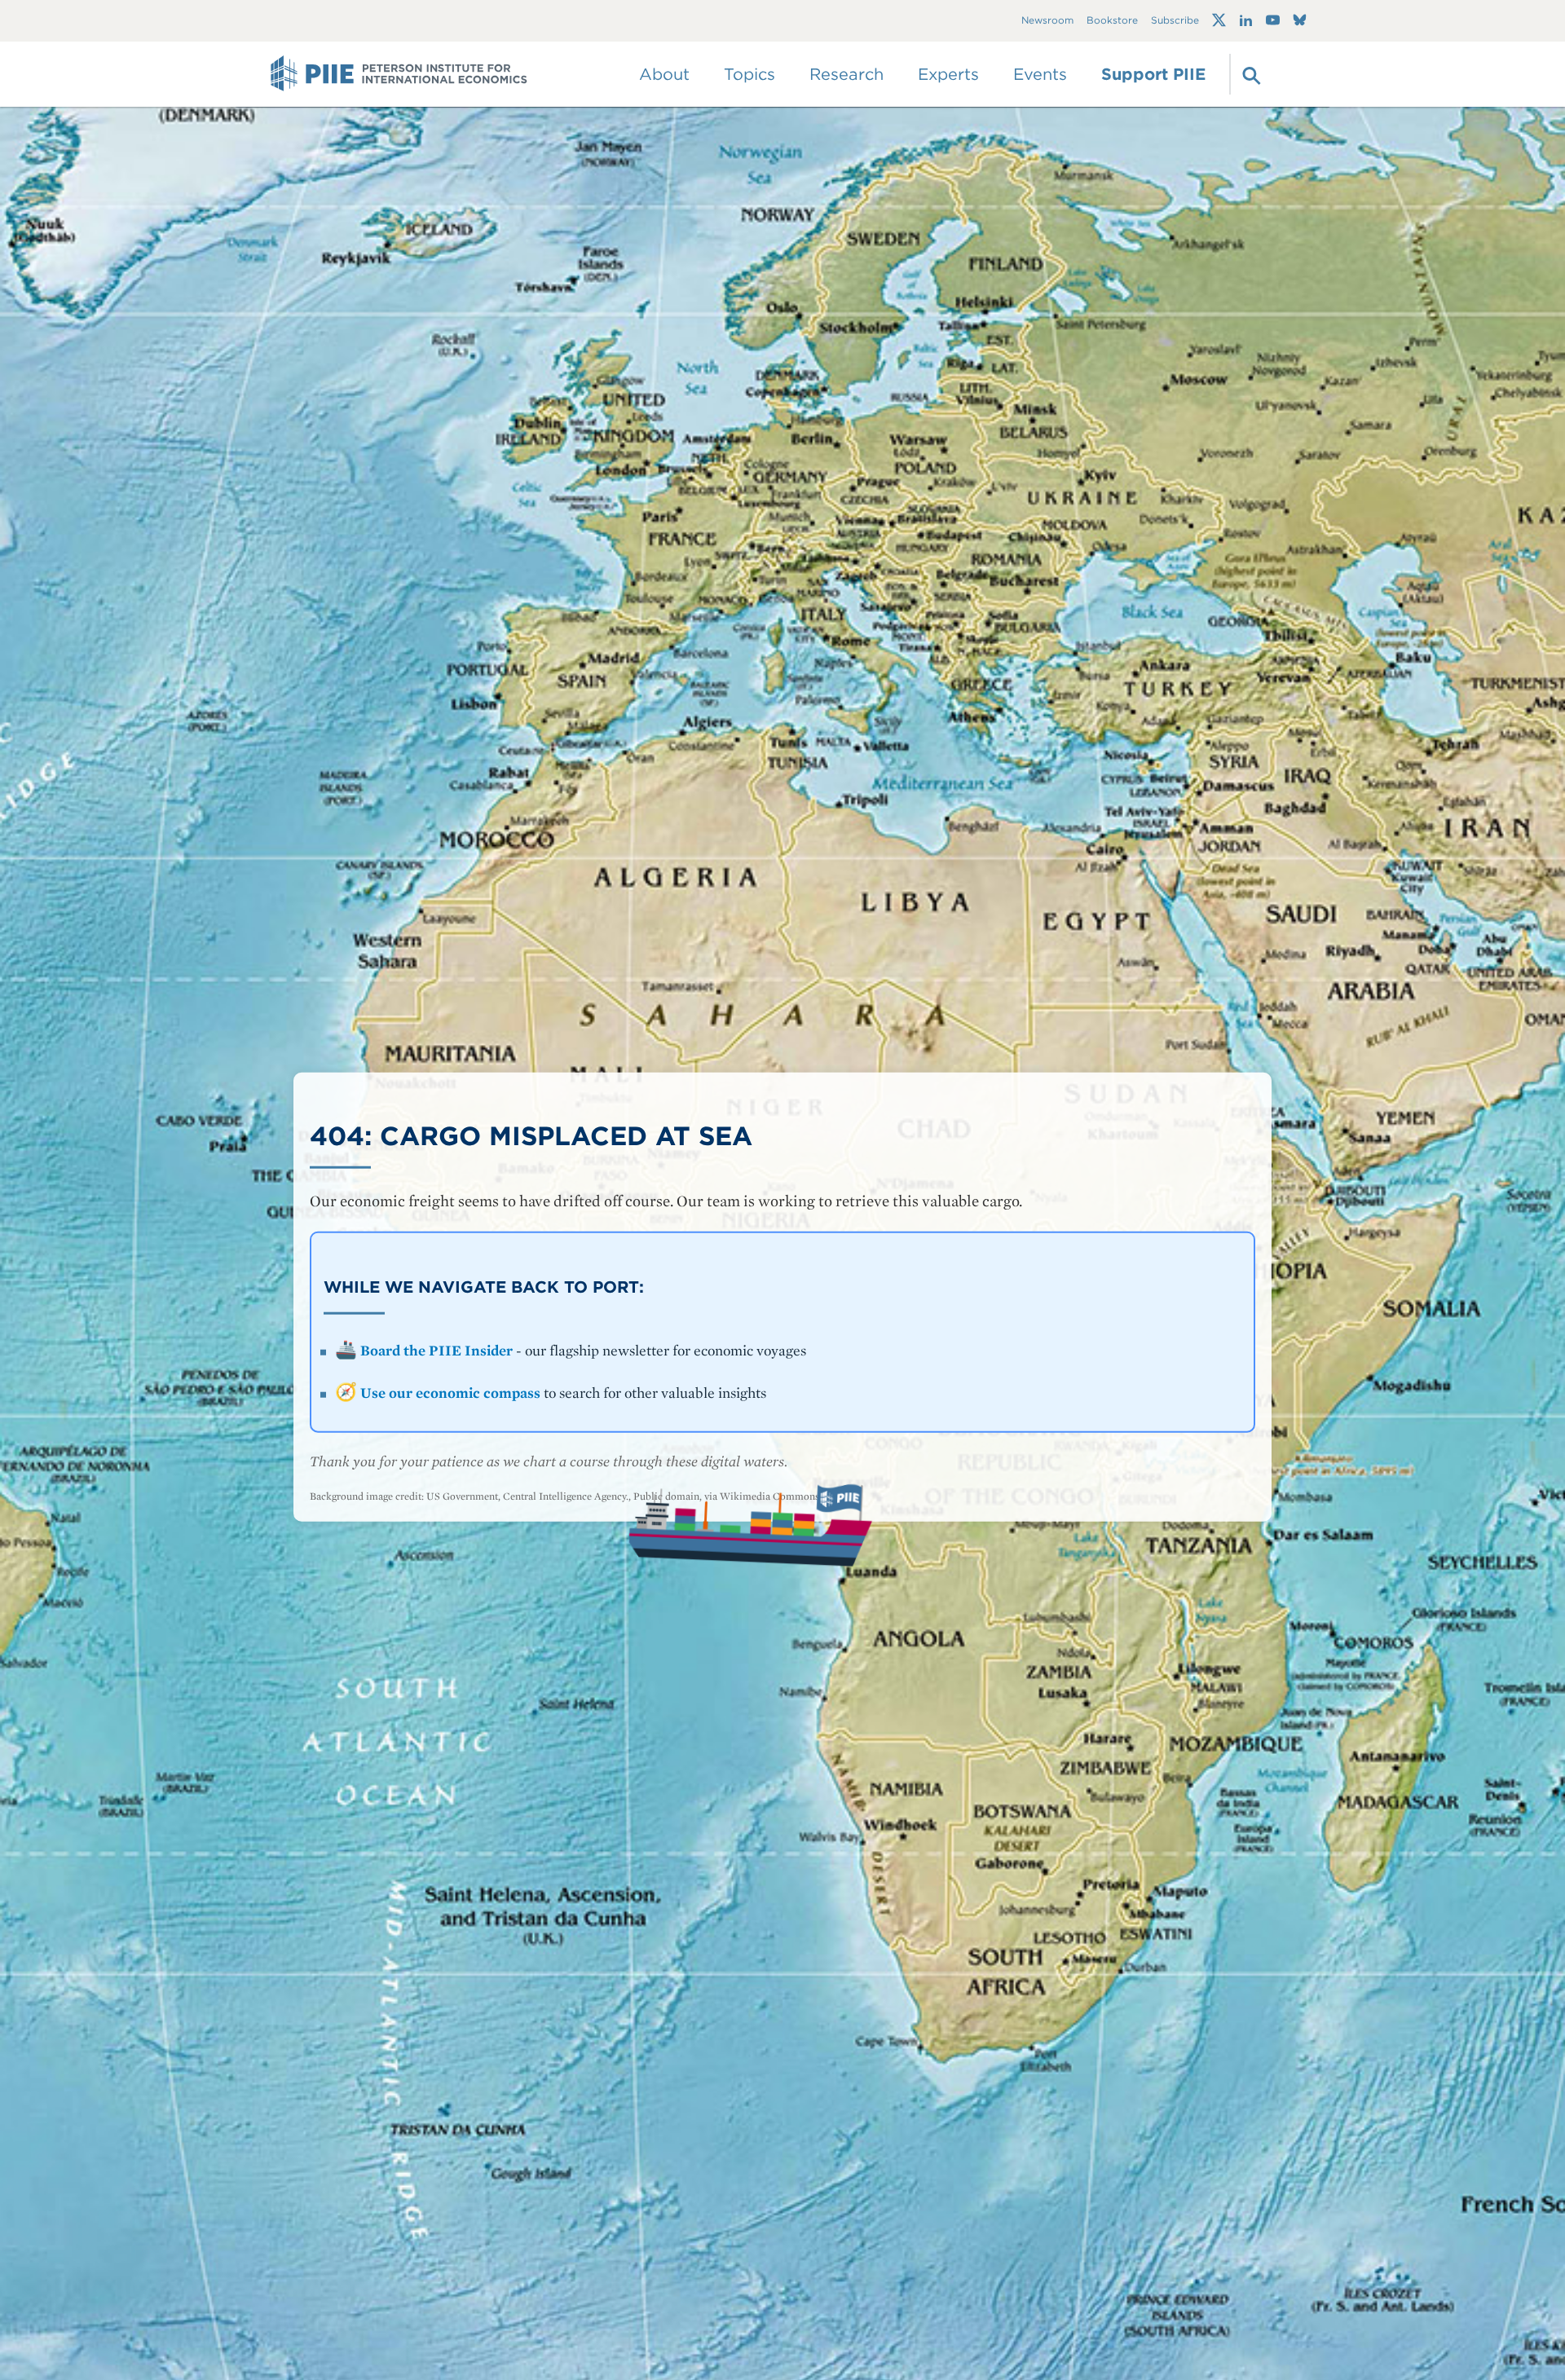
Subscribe (1175, 21)
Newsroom (1047, 21)
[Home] (399, 74)
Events (1040, 74)
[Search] (1250, 74)
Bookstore (1112, 21)
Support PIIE (1153, 74)
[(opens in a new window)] (1219, 20)
